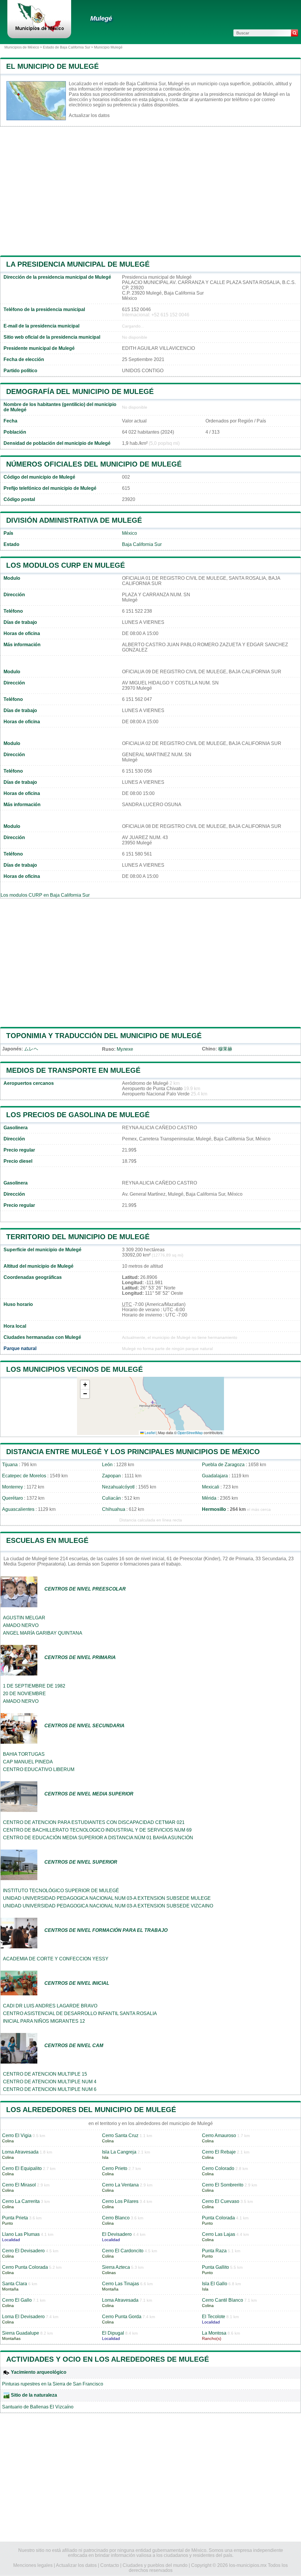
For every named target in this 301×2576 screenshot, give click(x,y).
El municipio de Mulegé (52, 66)
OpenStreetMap (190, 1432)
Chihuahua (114, 1509)
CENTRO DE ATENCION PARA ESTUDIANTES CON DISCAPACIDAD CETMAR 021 (94, 1822)
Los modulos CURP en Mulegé (66, 565)
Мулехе (125, 1049)
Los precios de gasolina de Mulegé (78, 1115)
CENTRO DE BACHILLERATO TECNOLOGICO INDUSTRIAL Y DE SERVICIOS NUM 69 (97, 1830)
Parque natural (20, 1348)
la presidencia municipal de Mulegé (78, 264)
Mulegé (101, 18)
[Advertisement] (150, 191)
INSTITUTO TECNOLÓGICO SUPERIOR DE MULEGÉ (61, 1891)
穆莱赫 (225, 1049)
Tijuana (10, 1465)
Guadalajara (215, 1476)
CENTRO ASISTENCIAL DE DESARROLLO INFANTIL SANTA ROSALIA (80, 2013)
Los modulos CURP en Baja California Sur (45, 895)
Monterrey (12, 1487)
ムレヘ (31, 1049)
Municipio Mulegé (108, 47)
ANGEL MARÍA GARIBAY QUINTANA (43, 1633)
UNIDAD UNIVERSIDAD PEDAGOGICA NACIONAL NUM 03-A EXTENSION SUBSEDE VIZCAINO (108, 1906)
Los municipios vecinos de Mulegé (75, 1369)
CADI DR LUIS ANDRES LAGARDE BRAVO (50, 2006)
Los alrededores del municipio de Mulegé (91, 2110)
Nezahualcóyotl (118, 1487)
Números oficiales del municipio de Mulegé (94, 464)
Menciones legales (33, 2565)
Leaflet (150, 1432)
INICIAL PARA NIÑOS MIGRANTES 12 (44, 2021)
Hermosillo (214, 1509)
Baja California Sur (142, 544)
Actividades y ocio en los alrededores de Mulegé (108, 2359)
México (129, 533)
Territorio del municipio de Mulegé (78, 1237)
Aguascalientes (18, 1509)
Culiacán (111, 1498)
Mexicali (211, 1487)
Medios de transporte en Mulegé (73, 1070)
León (107, 1465)
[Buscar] (295, 33)
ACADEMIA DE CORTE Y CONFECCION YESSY (56, 1959)
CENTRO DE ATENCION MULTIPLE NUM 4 (50, 2082)
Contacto (110, 2565)
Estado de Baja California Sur (67, 47)
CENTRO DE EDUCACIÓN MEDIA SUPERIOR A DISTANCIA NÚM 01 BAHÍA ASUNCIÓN (98, 1838)
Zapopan (111, 1476)
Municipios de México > (24, 47)
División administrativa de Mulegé (74, 520)
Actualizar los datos (89, 115)
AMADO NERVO (21, 1625)
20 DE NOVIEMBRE (24, 1694)
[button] (85, 1385)
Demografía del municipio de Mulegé (80, 391)
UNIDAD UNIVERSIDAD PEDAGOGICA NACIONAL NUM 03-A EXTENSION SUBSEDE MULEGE (107, 1898)
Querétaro (12, 1498)
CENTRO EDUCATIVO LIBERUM (39, 1769)
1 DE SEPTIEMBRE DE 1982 (34, 1686)
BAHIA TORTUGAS (24, 1754)
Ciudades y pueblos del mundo (155, 2565)
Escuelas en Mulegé (47, 1540)
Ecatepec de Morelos (24, 1476)
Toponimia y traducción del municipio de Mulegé (104, 1036)
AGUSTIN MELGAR (24, 1618)
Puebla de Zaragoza (223, 1465)
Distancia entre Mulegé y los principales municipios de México (133, 1452)
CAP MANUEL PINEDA (28, 1762)
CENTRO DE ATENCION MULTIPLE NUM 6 (50, 2089)
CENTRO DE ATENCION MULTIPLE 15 (45, 2074)
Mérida (209, 1498)
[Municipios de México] (39, 31)
